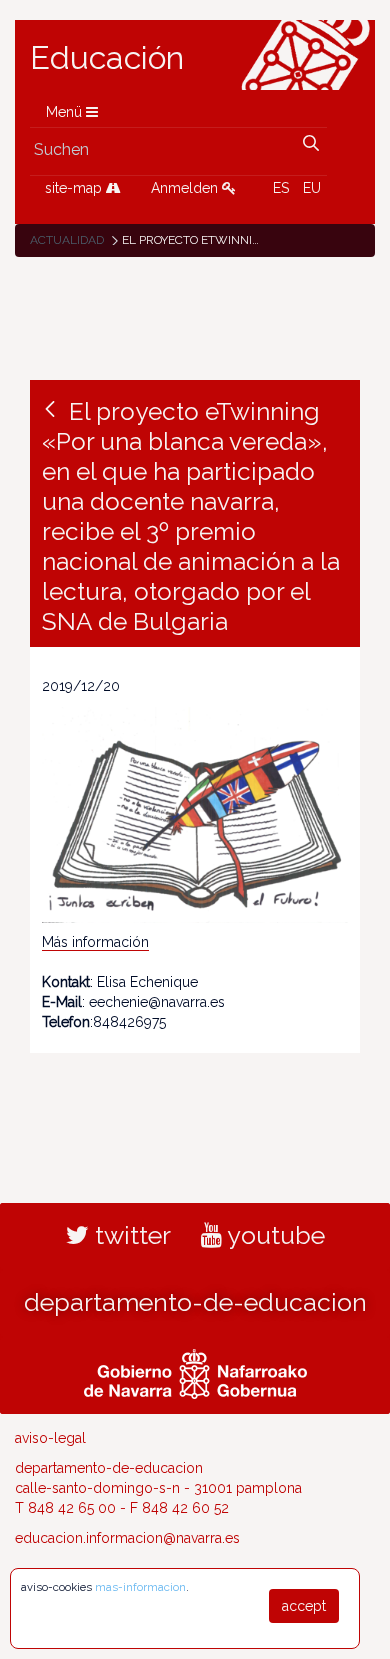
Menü (66, 112)
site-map (75, 188)
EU (312, 188)
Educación (107, 58)
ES (281, 188)
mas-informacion (140, 1587)
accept (304, 1606)
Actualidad (67, 240)
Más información (95, 942)
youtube (273, 1235)
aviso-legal (50, 1438)
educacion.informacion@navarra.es (127, 1538)
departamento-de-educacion (195, 1302)
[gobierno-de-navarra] (195, 1371)
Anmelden (186, 188)
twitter (130, 1235)
